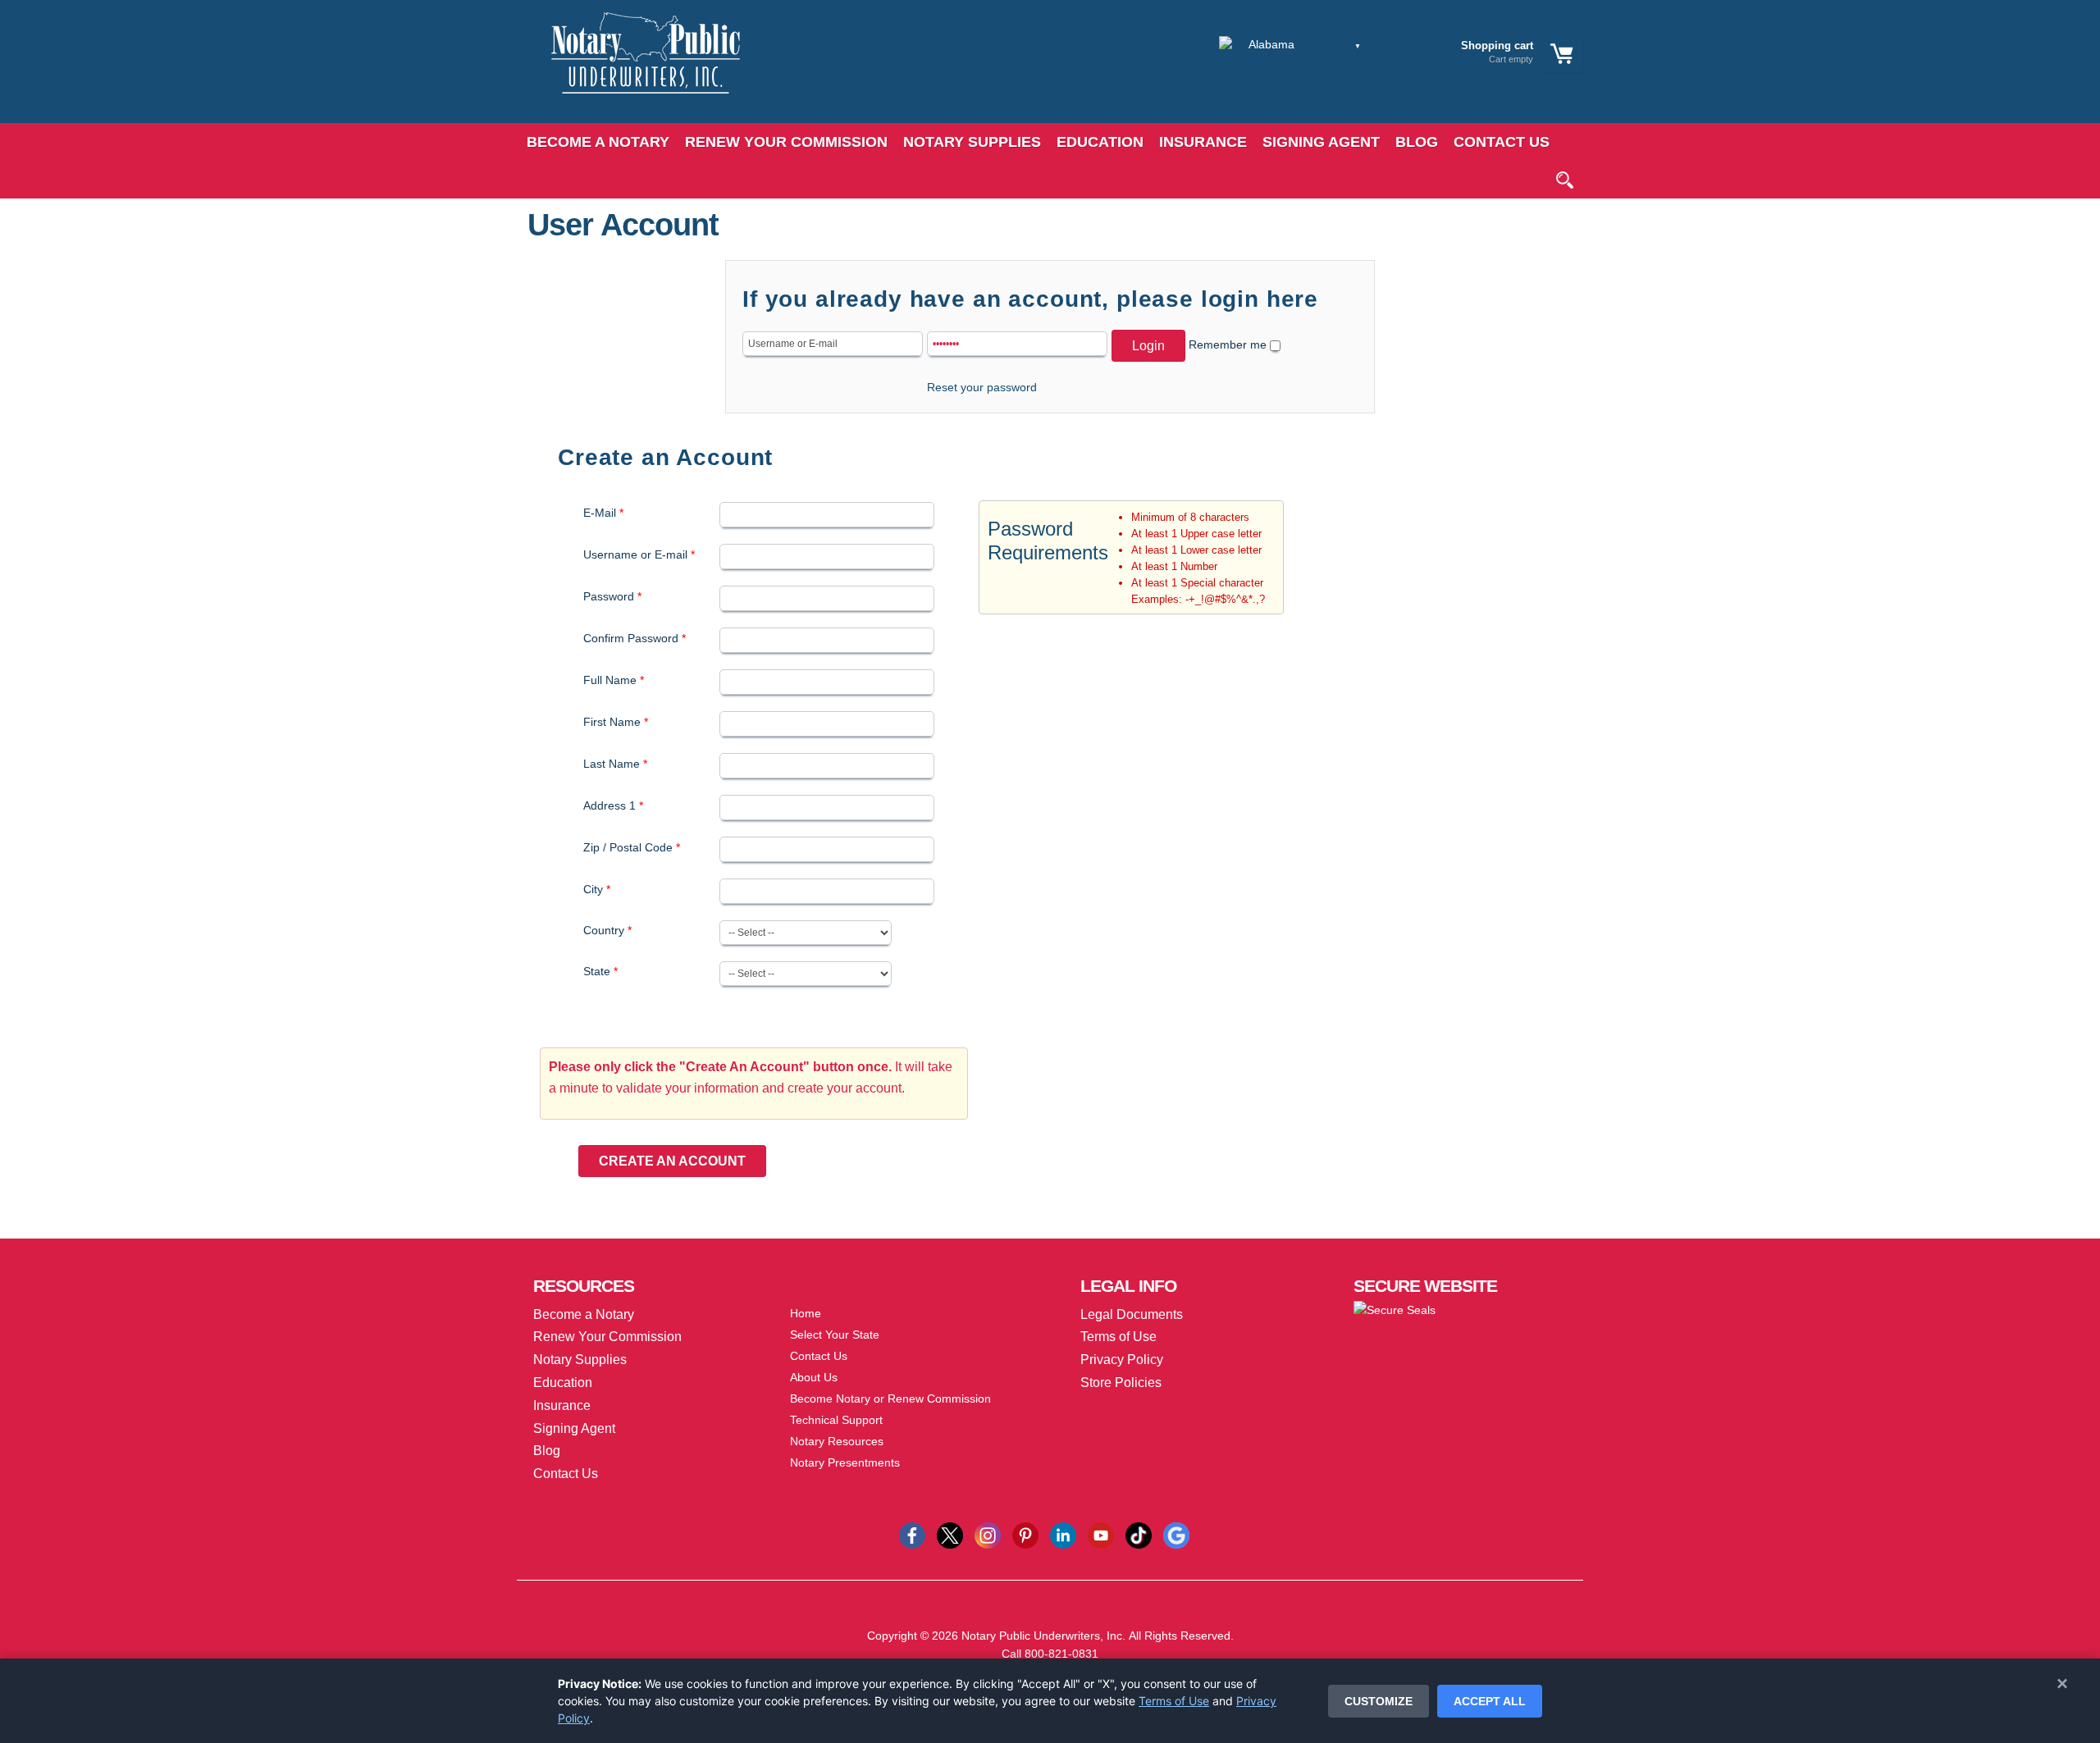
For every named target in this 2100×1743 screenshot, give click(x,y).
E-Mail (603, 513)
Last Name (615, 764)
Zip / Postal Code (632, 847)
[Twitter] (950, 1535)
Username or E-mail (639, 554)
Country (607, 930)
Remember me (1228, 344)
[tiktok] (1139, 1535)
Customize (1379, 1701)
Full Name (614, 680)
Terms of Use (1174, 1701)
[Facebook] (912, 1535)
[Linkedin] (1063, 1535)
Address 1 (613, 805)
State (600, 971)
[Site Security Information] (1395, 1309)
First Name (616, 722)
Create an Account (672, 1161)
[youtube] (1101, 1535)
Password (612, 596)
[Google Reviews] (1176, 1535)
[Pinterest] (1025, 1535)
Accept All (1490, 1701)
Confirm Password (635, 638)
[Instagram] (988, 1535)
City (597, 889)
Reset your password (982, 387)
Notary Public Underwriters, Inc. (1043, 1636)
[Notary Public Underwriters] (633, 68)
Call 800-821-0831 (1050, 1654)
